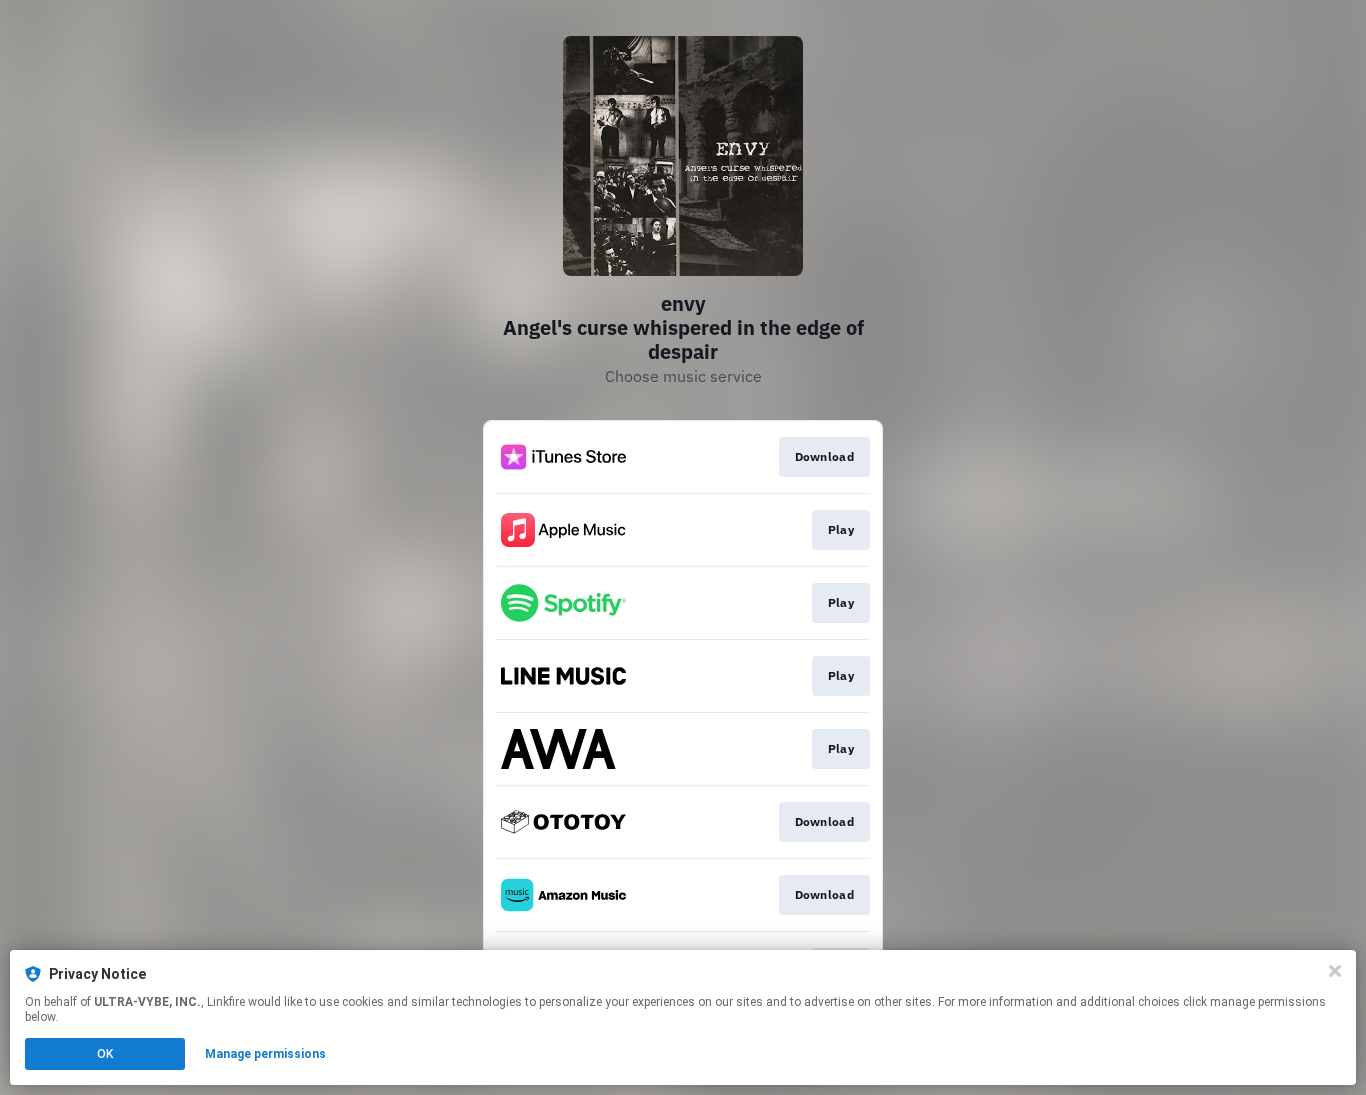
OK (105, 1054)
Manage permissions (265, 1054)
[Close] (1335, 971)
